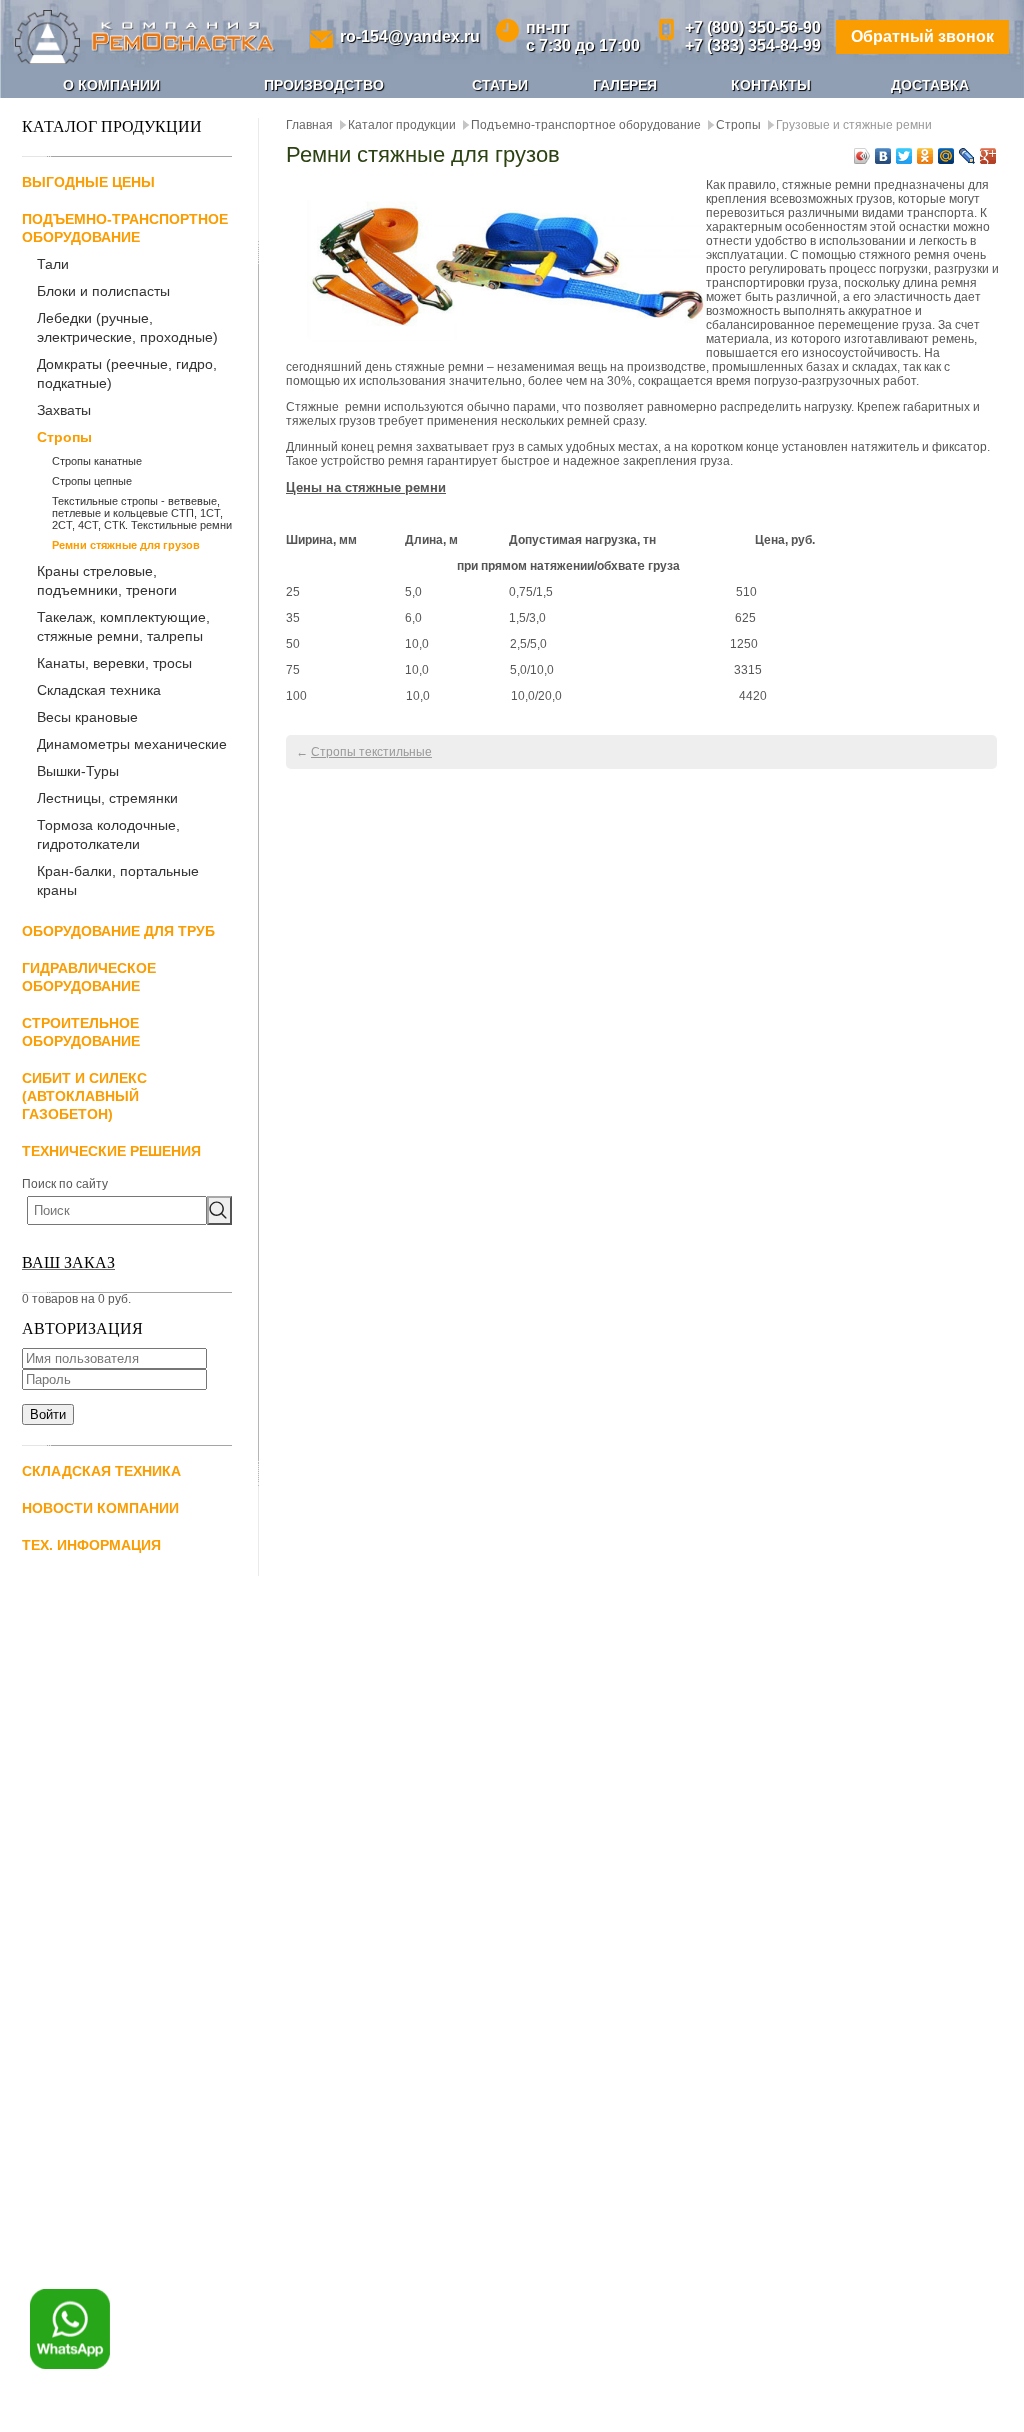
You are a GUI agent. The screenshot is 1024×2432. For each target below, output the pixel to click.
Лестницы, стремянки (107, 798)
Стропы (64, 437)
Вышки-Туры (78, 771)
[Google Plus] (988, 156)
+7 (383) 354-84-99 (753, 45)
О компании (111, 85)
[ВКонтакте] (883, 156)
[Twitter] (904, 156)
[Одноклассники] (925, 156)
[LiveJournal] (967, 156)
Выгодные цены (88, 182)
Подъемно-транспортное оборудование (586, 125)
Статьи (500, 85)
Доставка (930, 85)
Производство (324, 85)
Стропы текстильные (371, 752)
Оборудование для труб (118, 931)
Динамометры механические (132, 744)
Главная (309, 125)
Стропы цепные (92, 481)
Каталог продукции (402, 125)
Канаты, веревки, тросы (114, 663)
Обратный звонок (922, 36)
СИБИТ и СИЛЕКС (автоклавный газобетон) (84, 1096)
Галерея (625, 85)
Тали (53, 264)
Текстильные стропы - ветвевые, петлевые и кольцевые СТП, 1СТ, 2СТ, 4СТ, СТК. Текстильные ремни (142, 513)
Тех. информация (91, 1545)
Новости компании (100, 1508)
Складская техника (99, 690)
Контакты (771, 85)
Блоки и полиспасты (103, 291)
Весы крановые (87, 717)
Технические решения (111, 1151)
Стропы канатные (97, 461)
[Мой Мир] (946, 156)
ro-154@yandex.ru (410, 36)
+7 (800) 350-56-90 (753, 27)
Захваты (64, 410)
